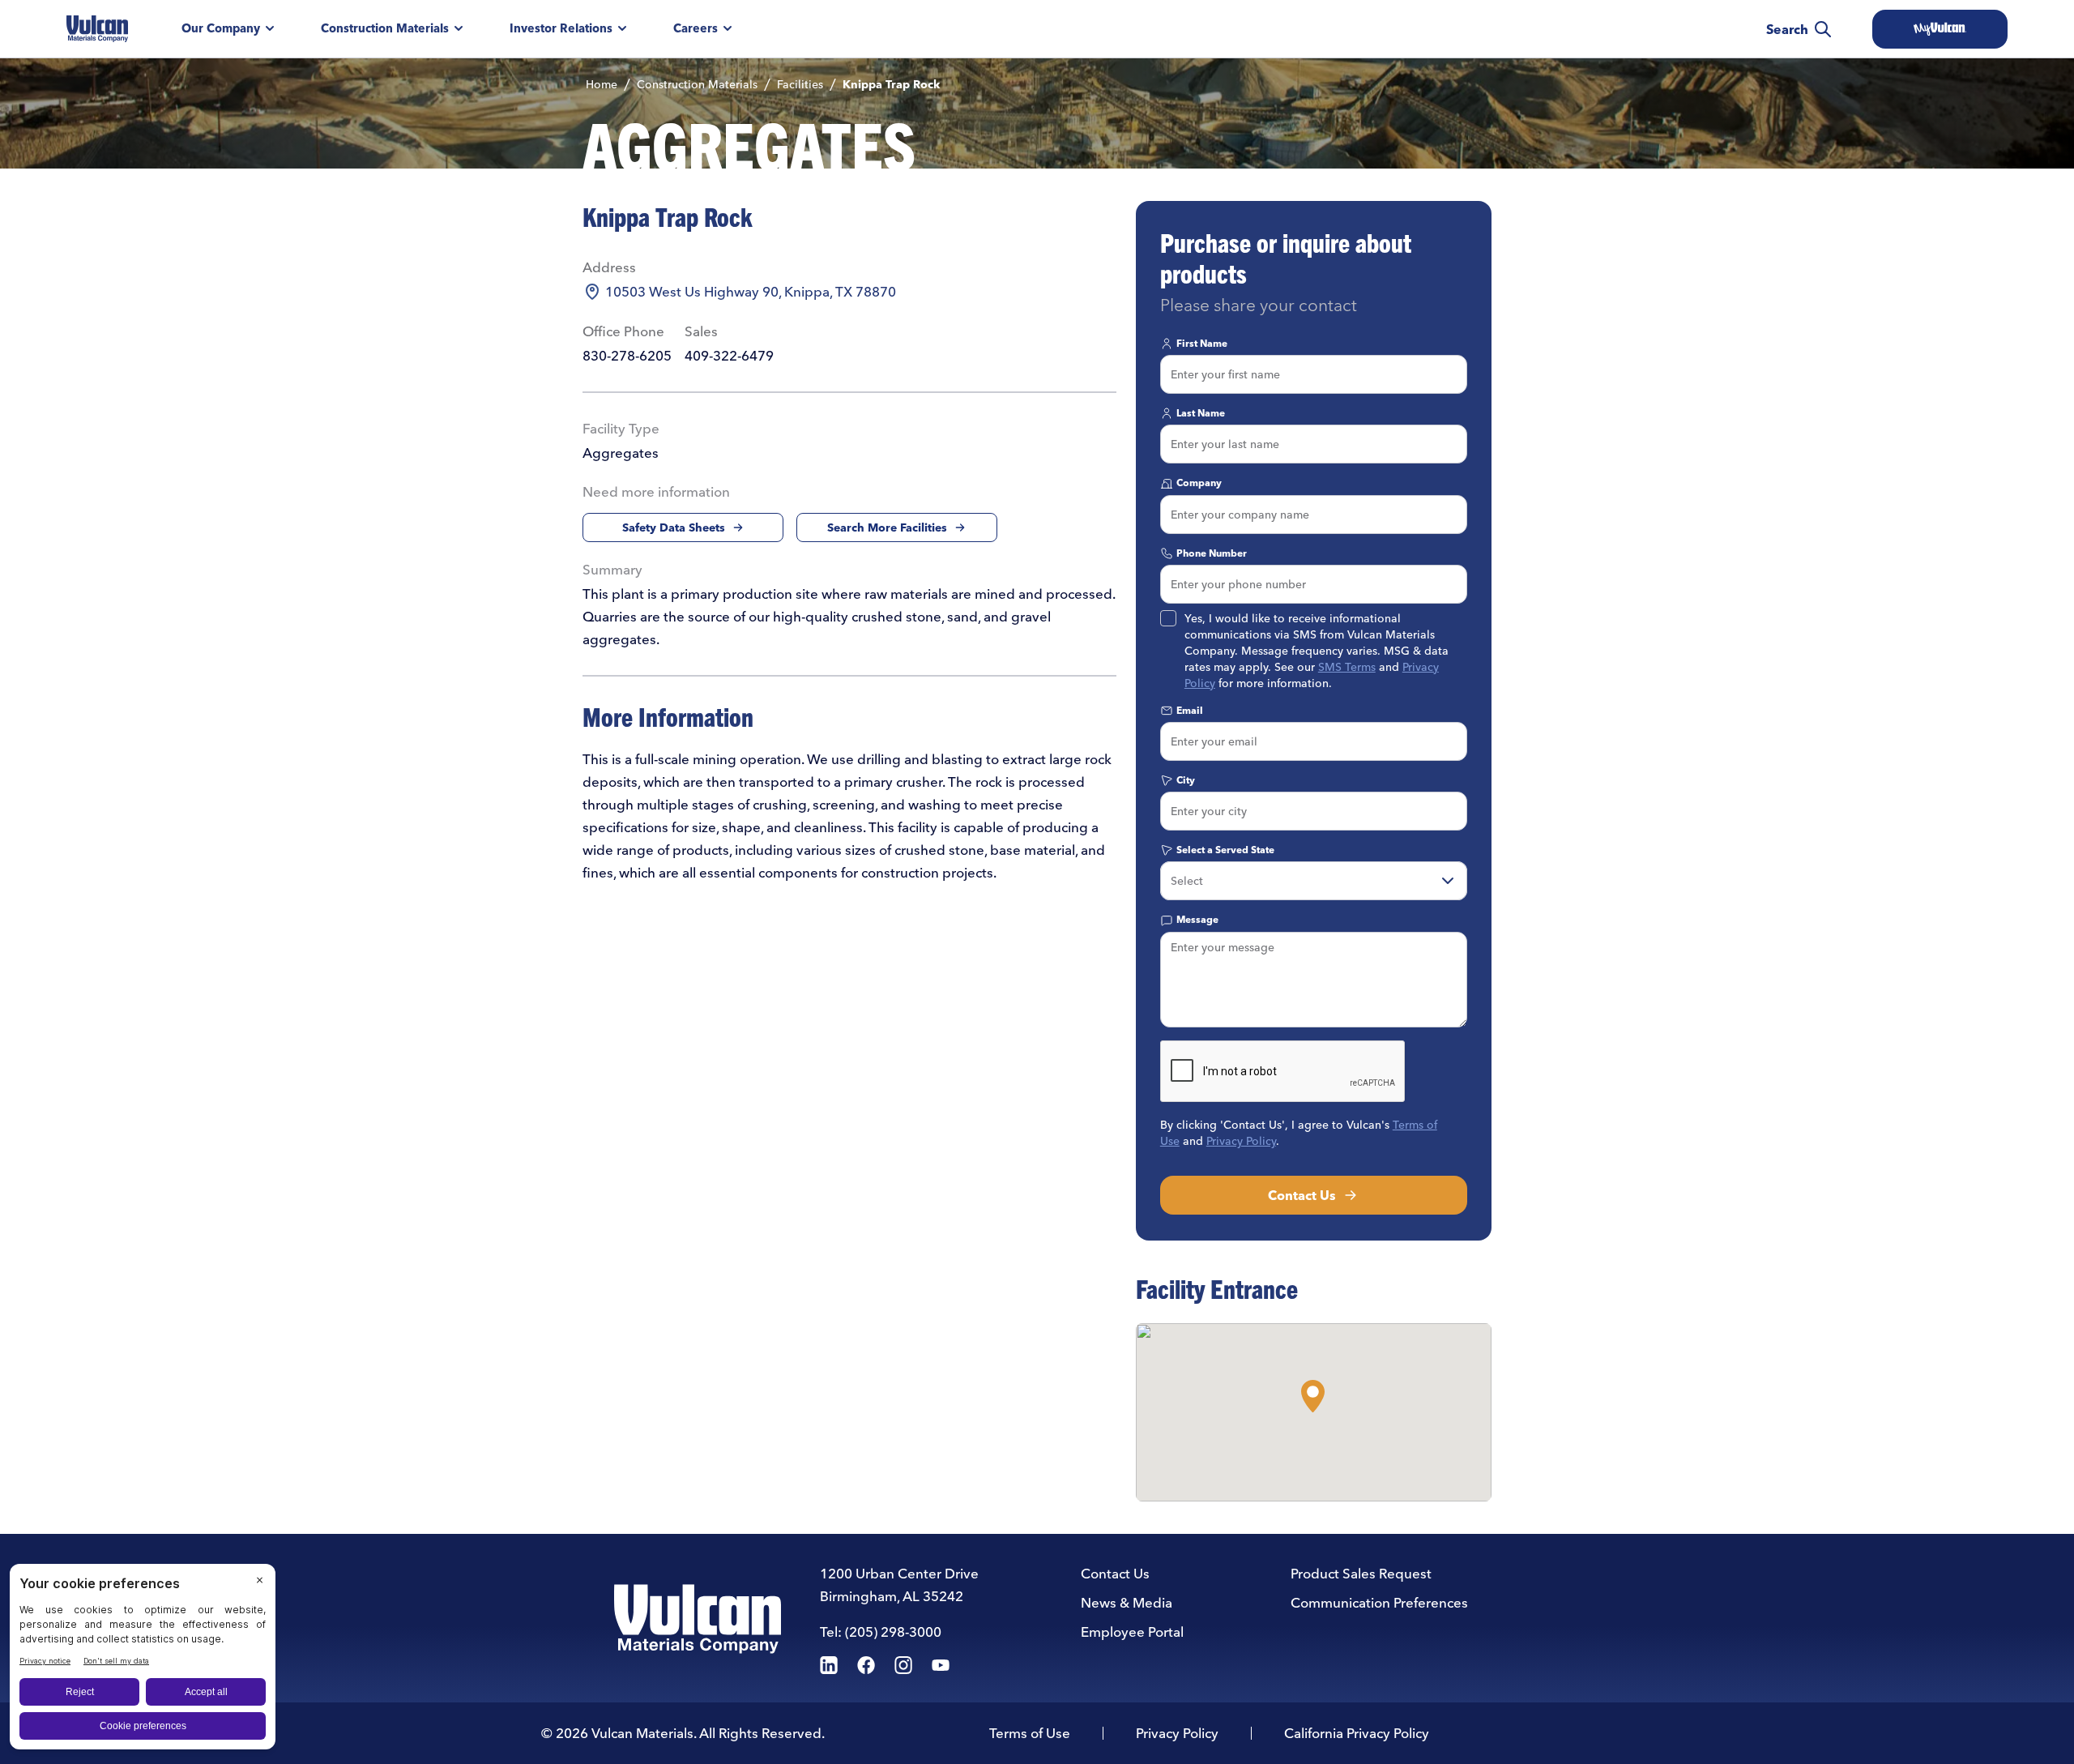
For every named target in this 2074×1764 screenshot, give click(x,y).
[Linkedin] (829, 1665)
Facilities (800, 84)
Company (1199, 483)
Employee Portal (1132, 1632)
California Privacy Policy (1357, 1733)
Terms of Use (1030, 1733)
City (1186, 780)
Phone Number (1212, 553)
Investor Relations (561, 28)
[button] (1313, 1396)
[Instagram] (903, 1665)
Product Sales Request (1361, 1573)
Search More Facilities (887, 527)
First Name (1202, 343)
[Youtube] (941, 1665)
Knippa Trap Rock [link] (891, 84)
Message (1197, 919)
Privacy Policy (1241, 1141)
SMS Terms (1347, 667)
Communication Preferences (1379, 1602)
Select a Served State (1225, 850)
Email (1190, 710)
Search (1787, 29)
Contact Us (1302, 1195)
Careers (696, 28)
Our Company (221, 28)
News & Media (1127, 1602)
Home (602, 84)
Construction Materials (385, 28)
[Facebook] (866, 1665)
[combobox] (1314, 881)
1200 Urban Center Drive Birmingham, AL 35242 (899, 1585)
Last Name (1201, 413)
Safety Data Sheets (674, 527)
